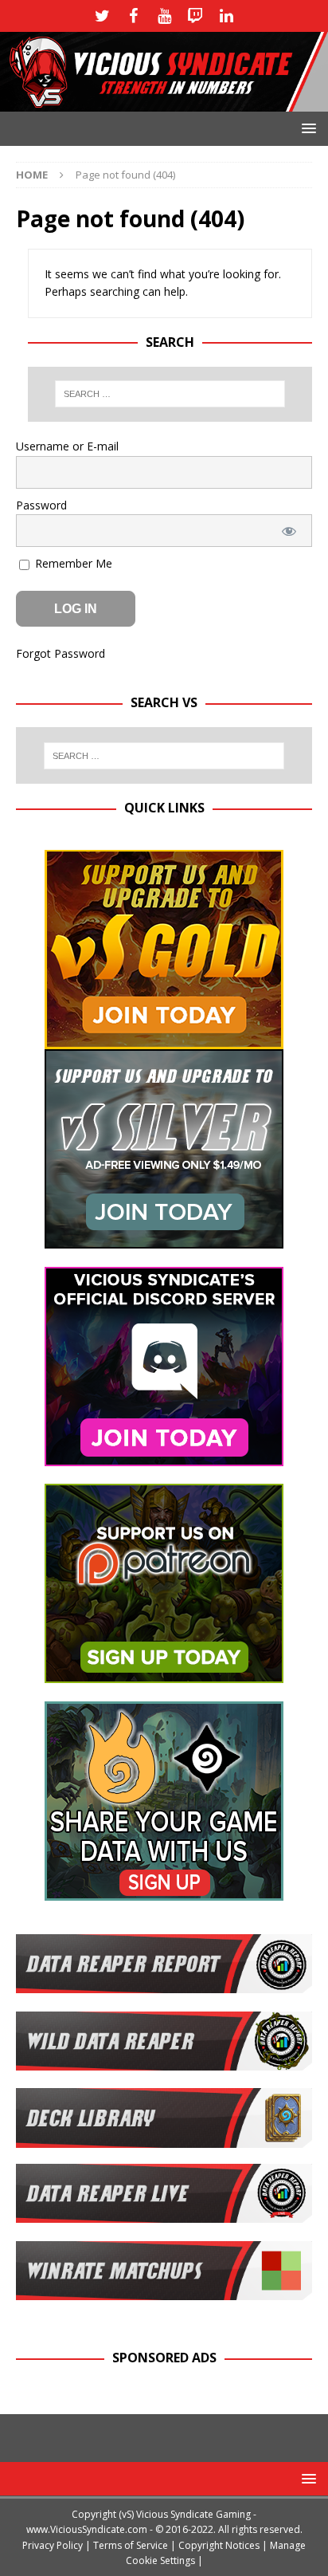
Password (41, 505)
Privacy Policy (53, 2545)
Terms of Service (131, 2545)
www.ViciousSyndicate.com (87, 2529)
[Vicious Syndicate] (164, 102)
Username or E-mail (67, 446)
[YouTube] (164, 16)
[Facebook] (133, 16)
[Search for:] (170, 394)
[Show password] (289, 531)
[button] (306, 128)
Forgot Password (61, 653)
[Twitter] (102, 16)
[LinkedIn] (226, 16)
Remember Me (72, 563)
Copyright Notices (219, 2545)
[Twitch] (195, 16)
